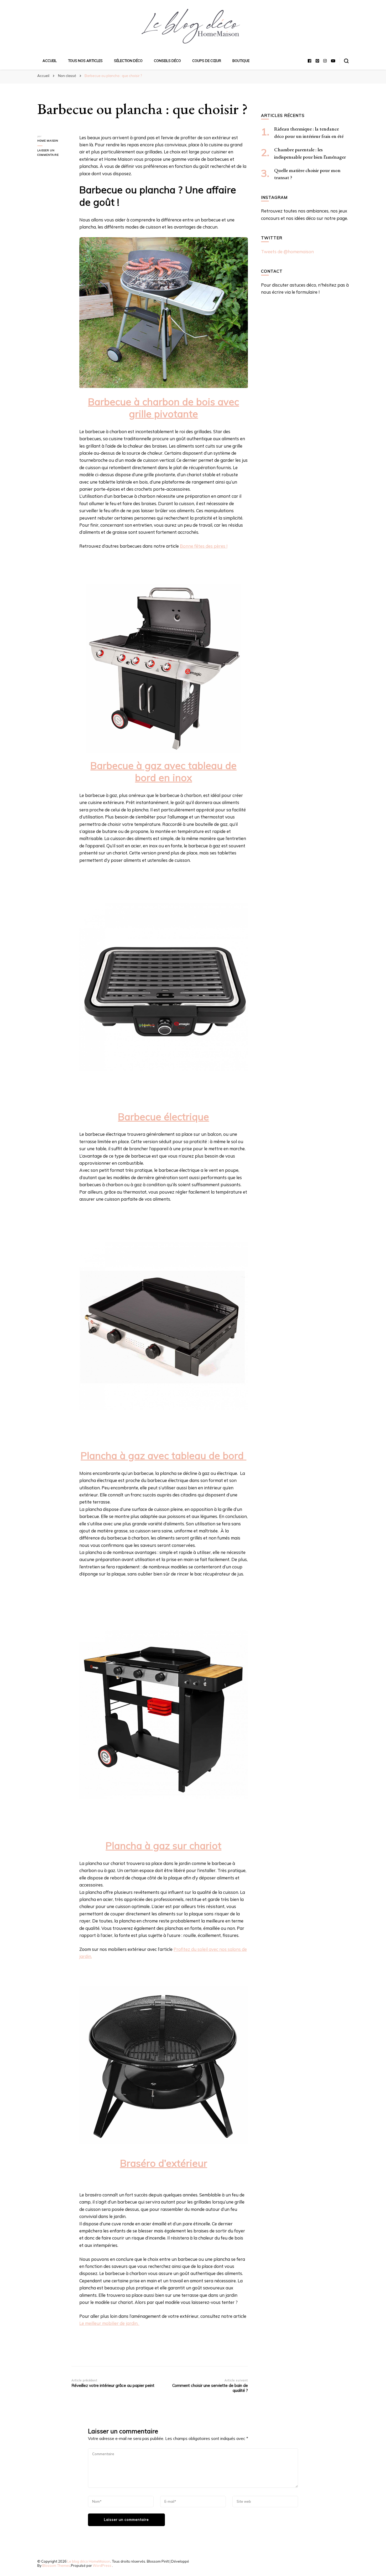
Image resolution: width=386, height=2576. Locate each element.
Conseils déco (167, 61)
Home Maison (48, 141)
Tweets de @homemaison (287, 252)
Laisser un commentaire (54, 153)
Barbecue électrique (163, 1117)
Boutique (241, 61)
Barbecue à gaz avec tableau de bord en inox (163, 771)
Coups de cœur (207, 61)
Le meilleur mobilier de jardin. (109, 2323)
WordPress (102, 2565)
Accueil (50, 61)
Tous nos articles (85, 61)
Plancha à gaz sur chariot (163, 1846)
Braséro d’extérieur (164, 2163)
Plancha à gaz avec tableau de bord (163, 1455)
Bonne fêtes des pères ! (204, 546)
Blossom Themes (56, 2565)
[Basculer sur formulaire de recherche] (346, 61)
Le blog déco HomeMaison (89, 2561)
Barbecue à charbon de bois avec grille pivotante (163, 408)
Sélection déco (128, 61)
